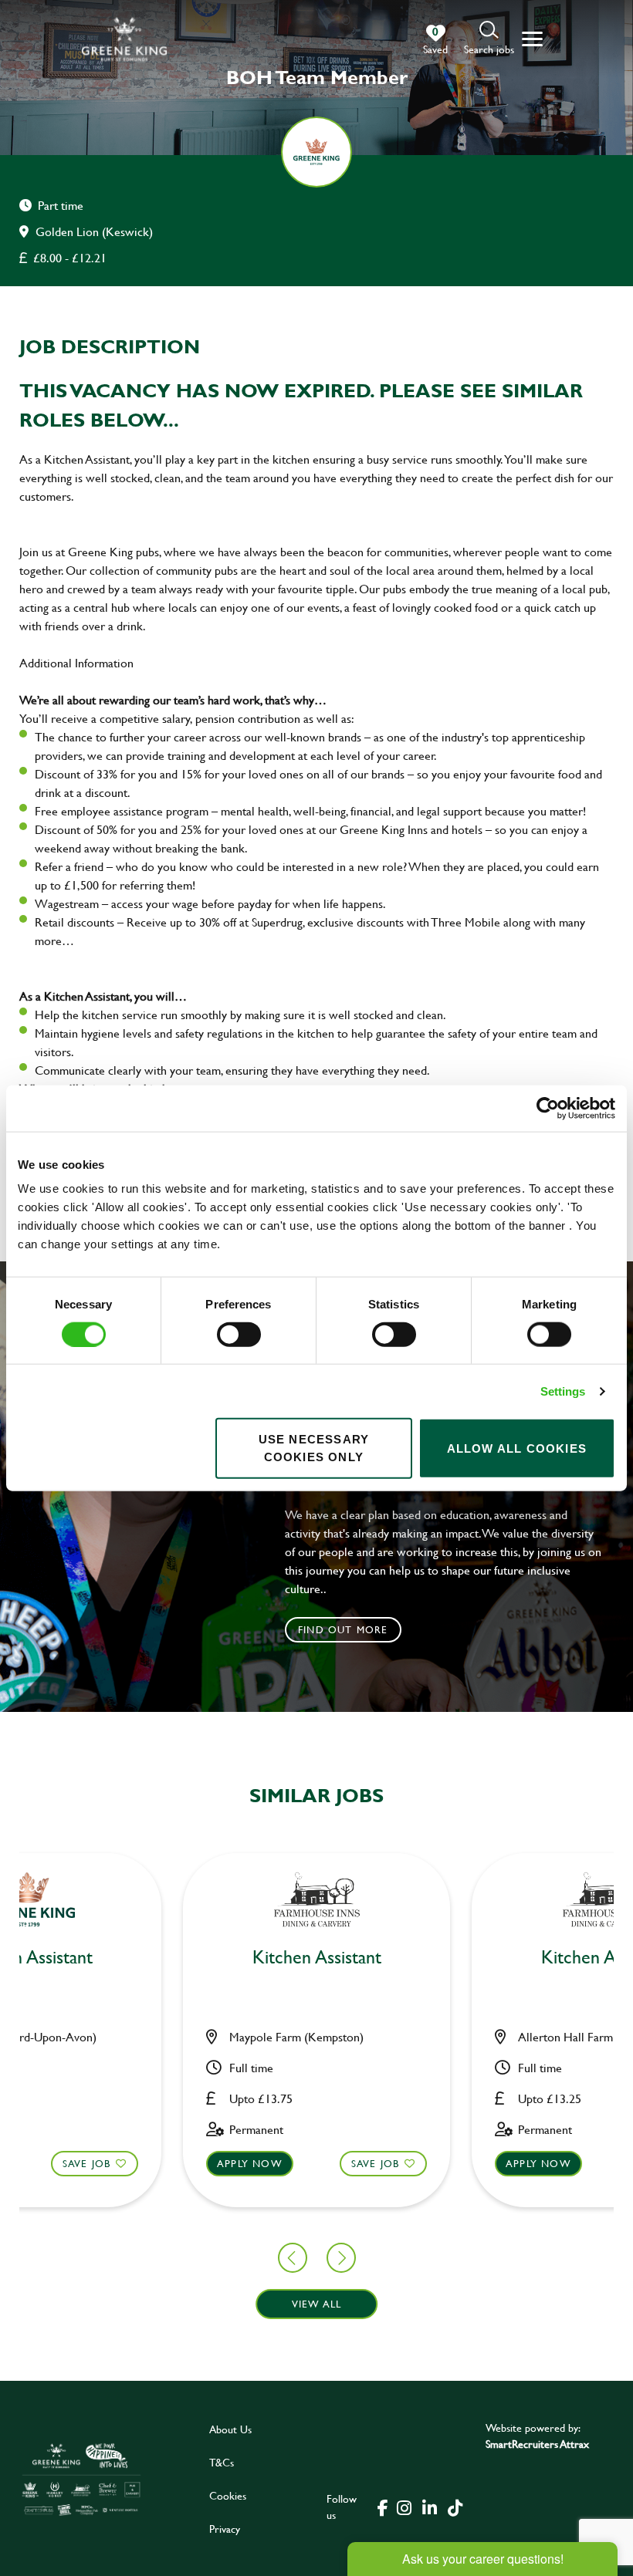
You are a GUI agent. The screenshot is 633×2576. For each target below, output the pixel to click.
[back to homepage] (124, 39)
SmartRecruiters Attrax (537, 2444)
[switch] (239, 1334)
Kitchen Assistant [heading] (317, 1958)
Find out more (343, 1629)
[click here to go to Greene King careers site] (81, 2479)
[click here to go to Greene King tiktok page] (455, 2507)
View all (317, 2304)
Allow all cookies (517, 1448)
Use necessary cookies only (314, 1448)
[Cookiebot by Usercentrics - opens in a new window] (548, 1108)
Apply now (250, 2163)
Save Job (87, 2163)
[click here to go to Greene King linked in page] (430, 2507)
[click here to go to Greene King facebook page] (383, 2507)
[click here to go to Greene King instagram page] (405, 2507)
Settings (563, 1391)
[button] (489, 39)
